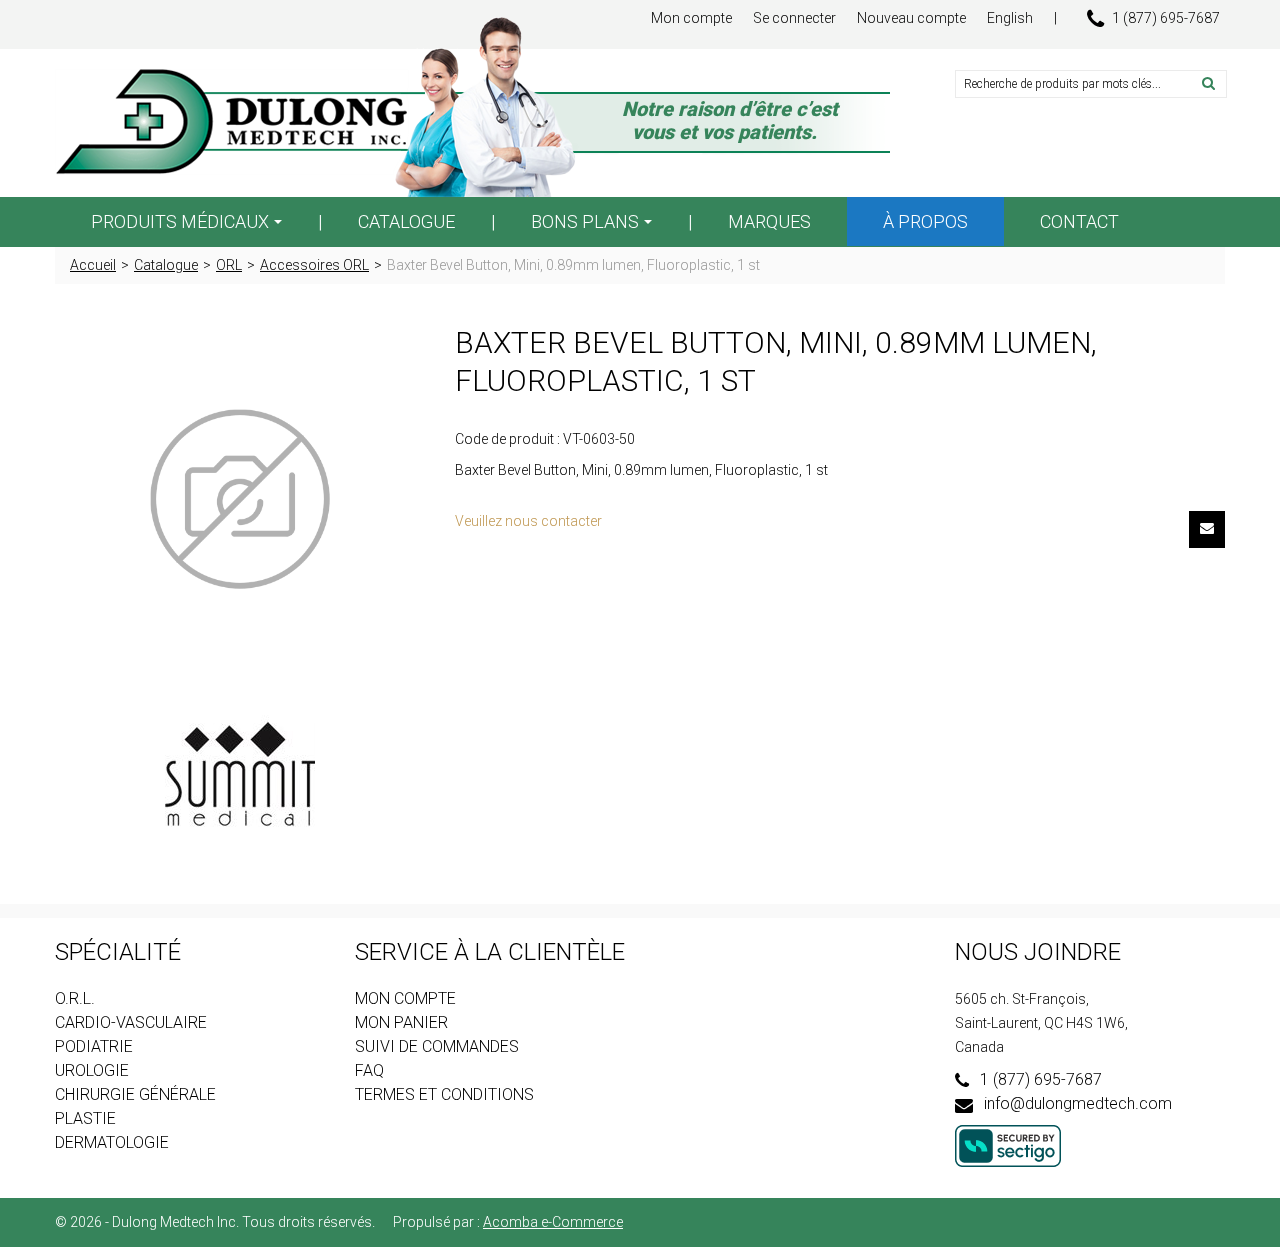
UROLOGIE (92, 1070)
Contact (1079, 221)
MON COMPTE (405, 998)
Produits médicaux (180, 221)
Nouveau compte (911, 18)
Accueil (93, 265)
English (1010, 18)
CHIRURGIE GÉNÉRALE (135, 1094)
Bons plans (585, 221)
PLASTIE (85, 1118)
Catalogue (406, 221)
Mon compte (691, 18)
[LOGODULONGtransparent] (240, 122)
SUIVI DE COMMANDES (437, 1046)
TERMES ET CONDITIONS (444, 1094)
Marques (769, 221)
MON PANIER (401, 1022)
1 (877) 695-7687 (1166, 18)
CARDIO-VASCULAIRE (131, 1022)
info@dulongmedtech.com (1078, 1103)
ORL (229, 265)
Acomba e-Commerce (553, 1222)
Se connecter (794, 18)
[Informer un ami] (1207, 529)
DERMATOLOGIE (112, 1142)
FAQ (369, 1070)
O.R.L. (75, 998)
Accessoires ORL (314, 265)
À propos (925, 221)
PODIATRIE (94, 1046)
